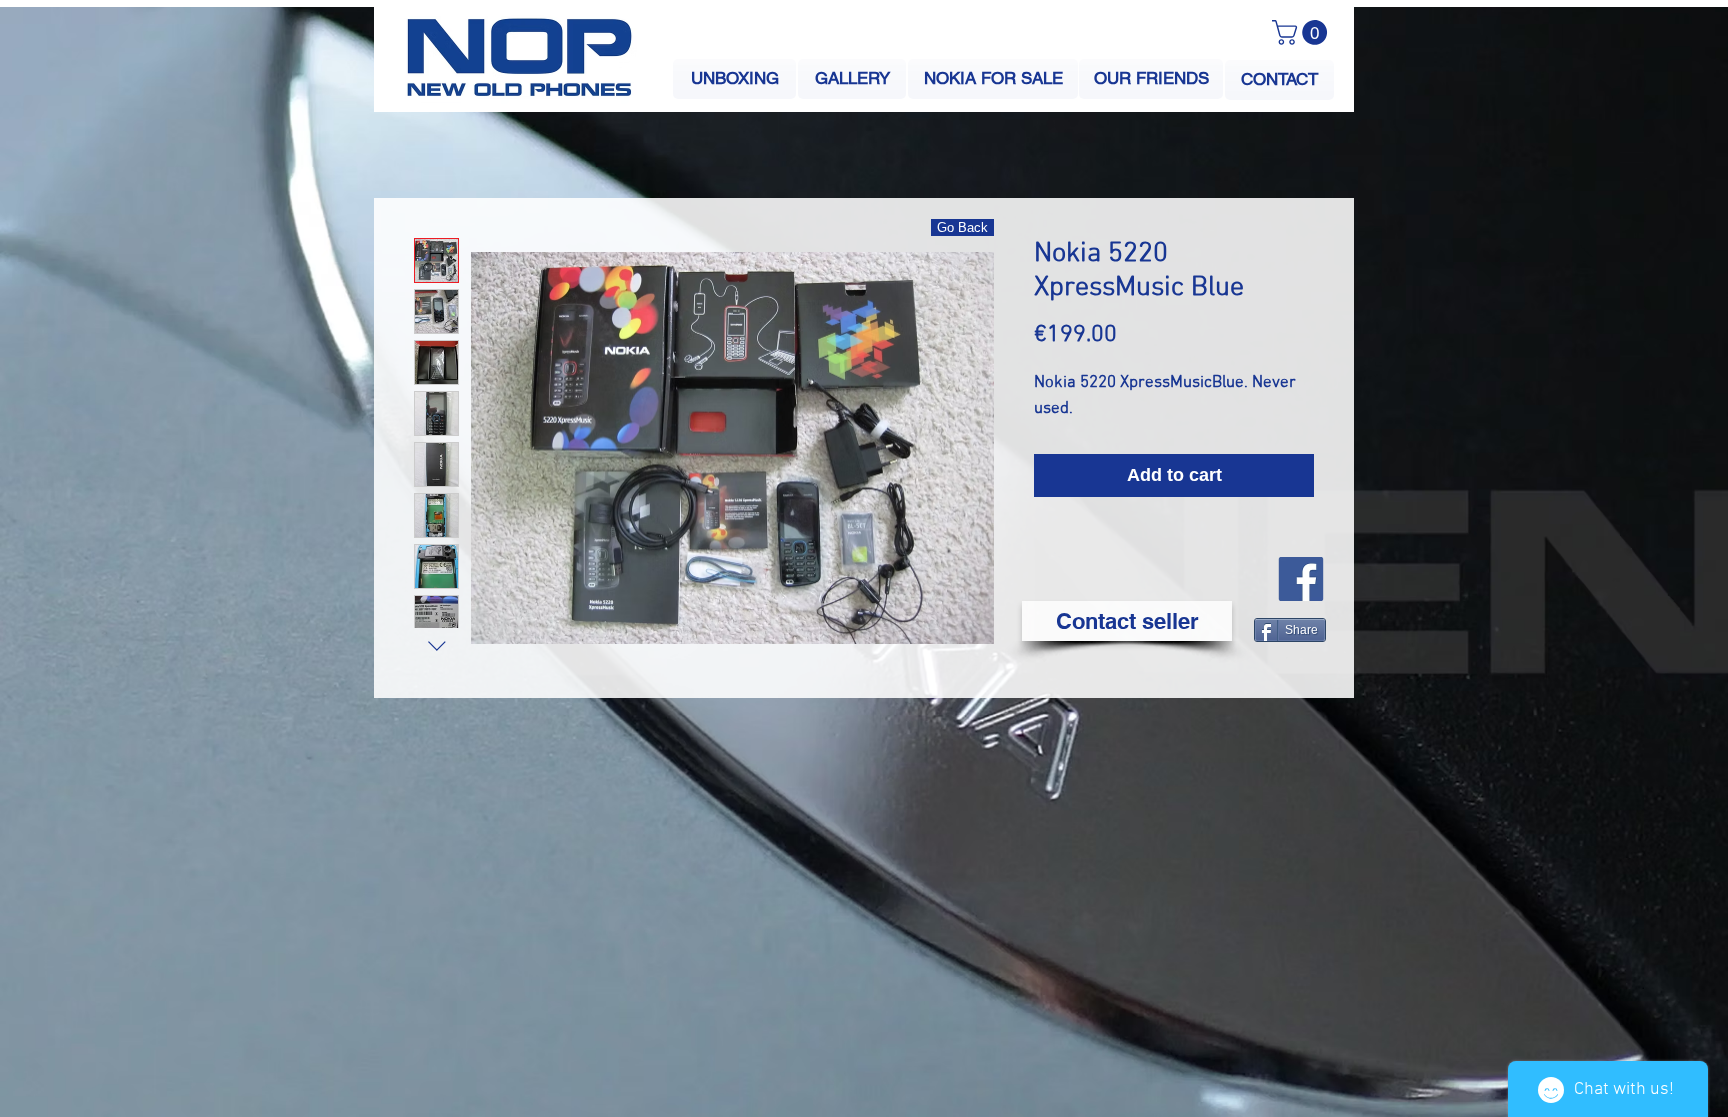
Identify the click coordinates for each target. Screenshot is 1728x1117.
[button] (1302, 32)
